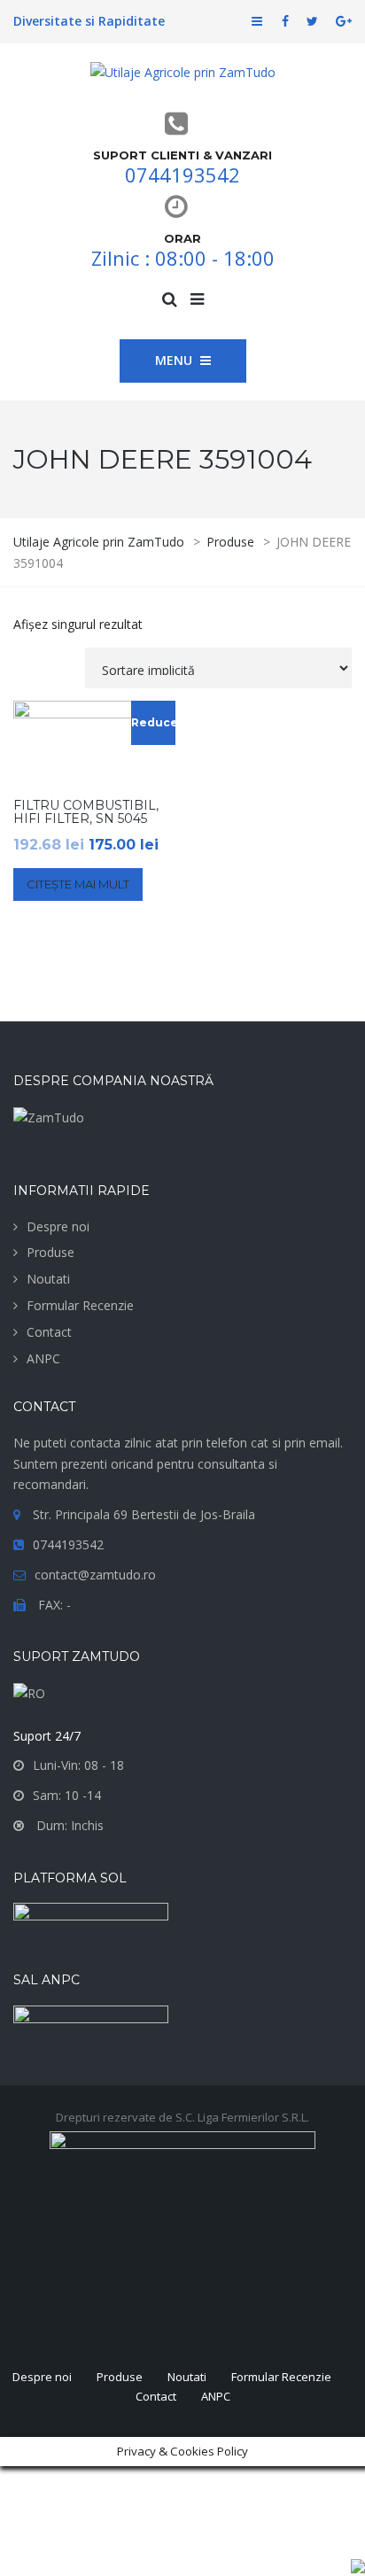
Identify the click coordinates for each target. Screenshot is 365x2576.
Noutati (48, 1279)
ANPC (43, 1358)
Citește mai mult (78, 884)
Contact (49, 1332)
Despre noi (58, 1226)
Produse (50, 1252)
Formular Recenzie (80, 1305)
